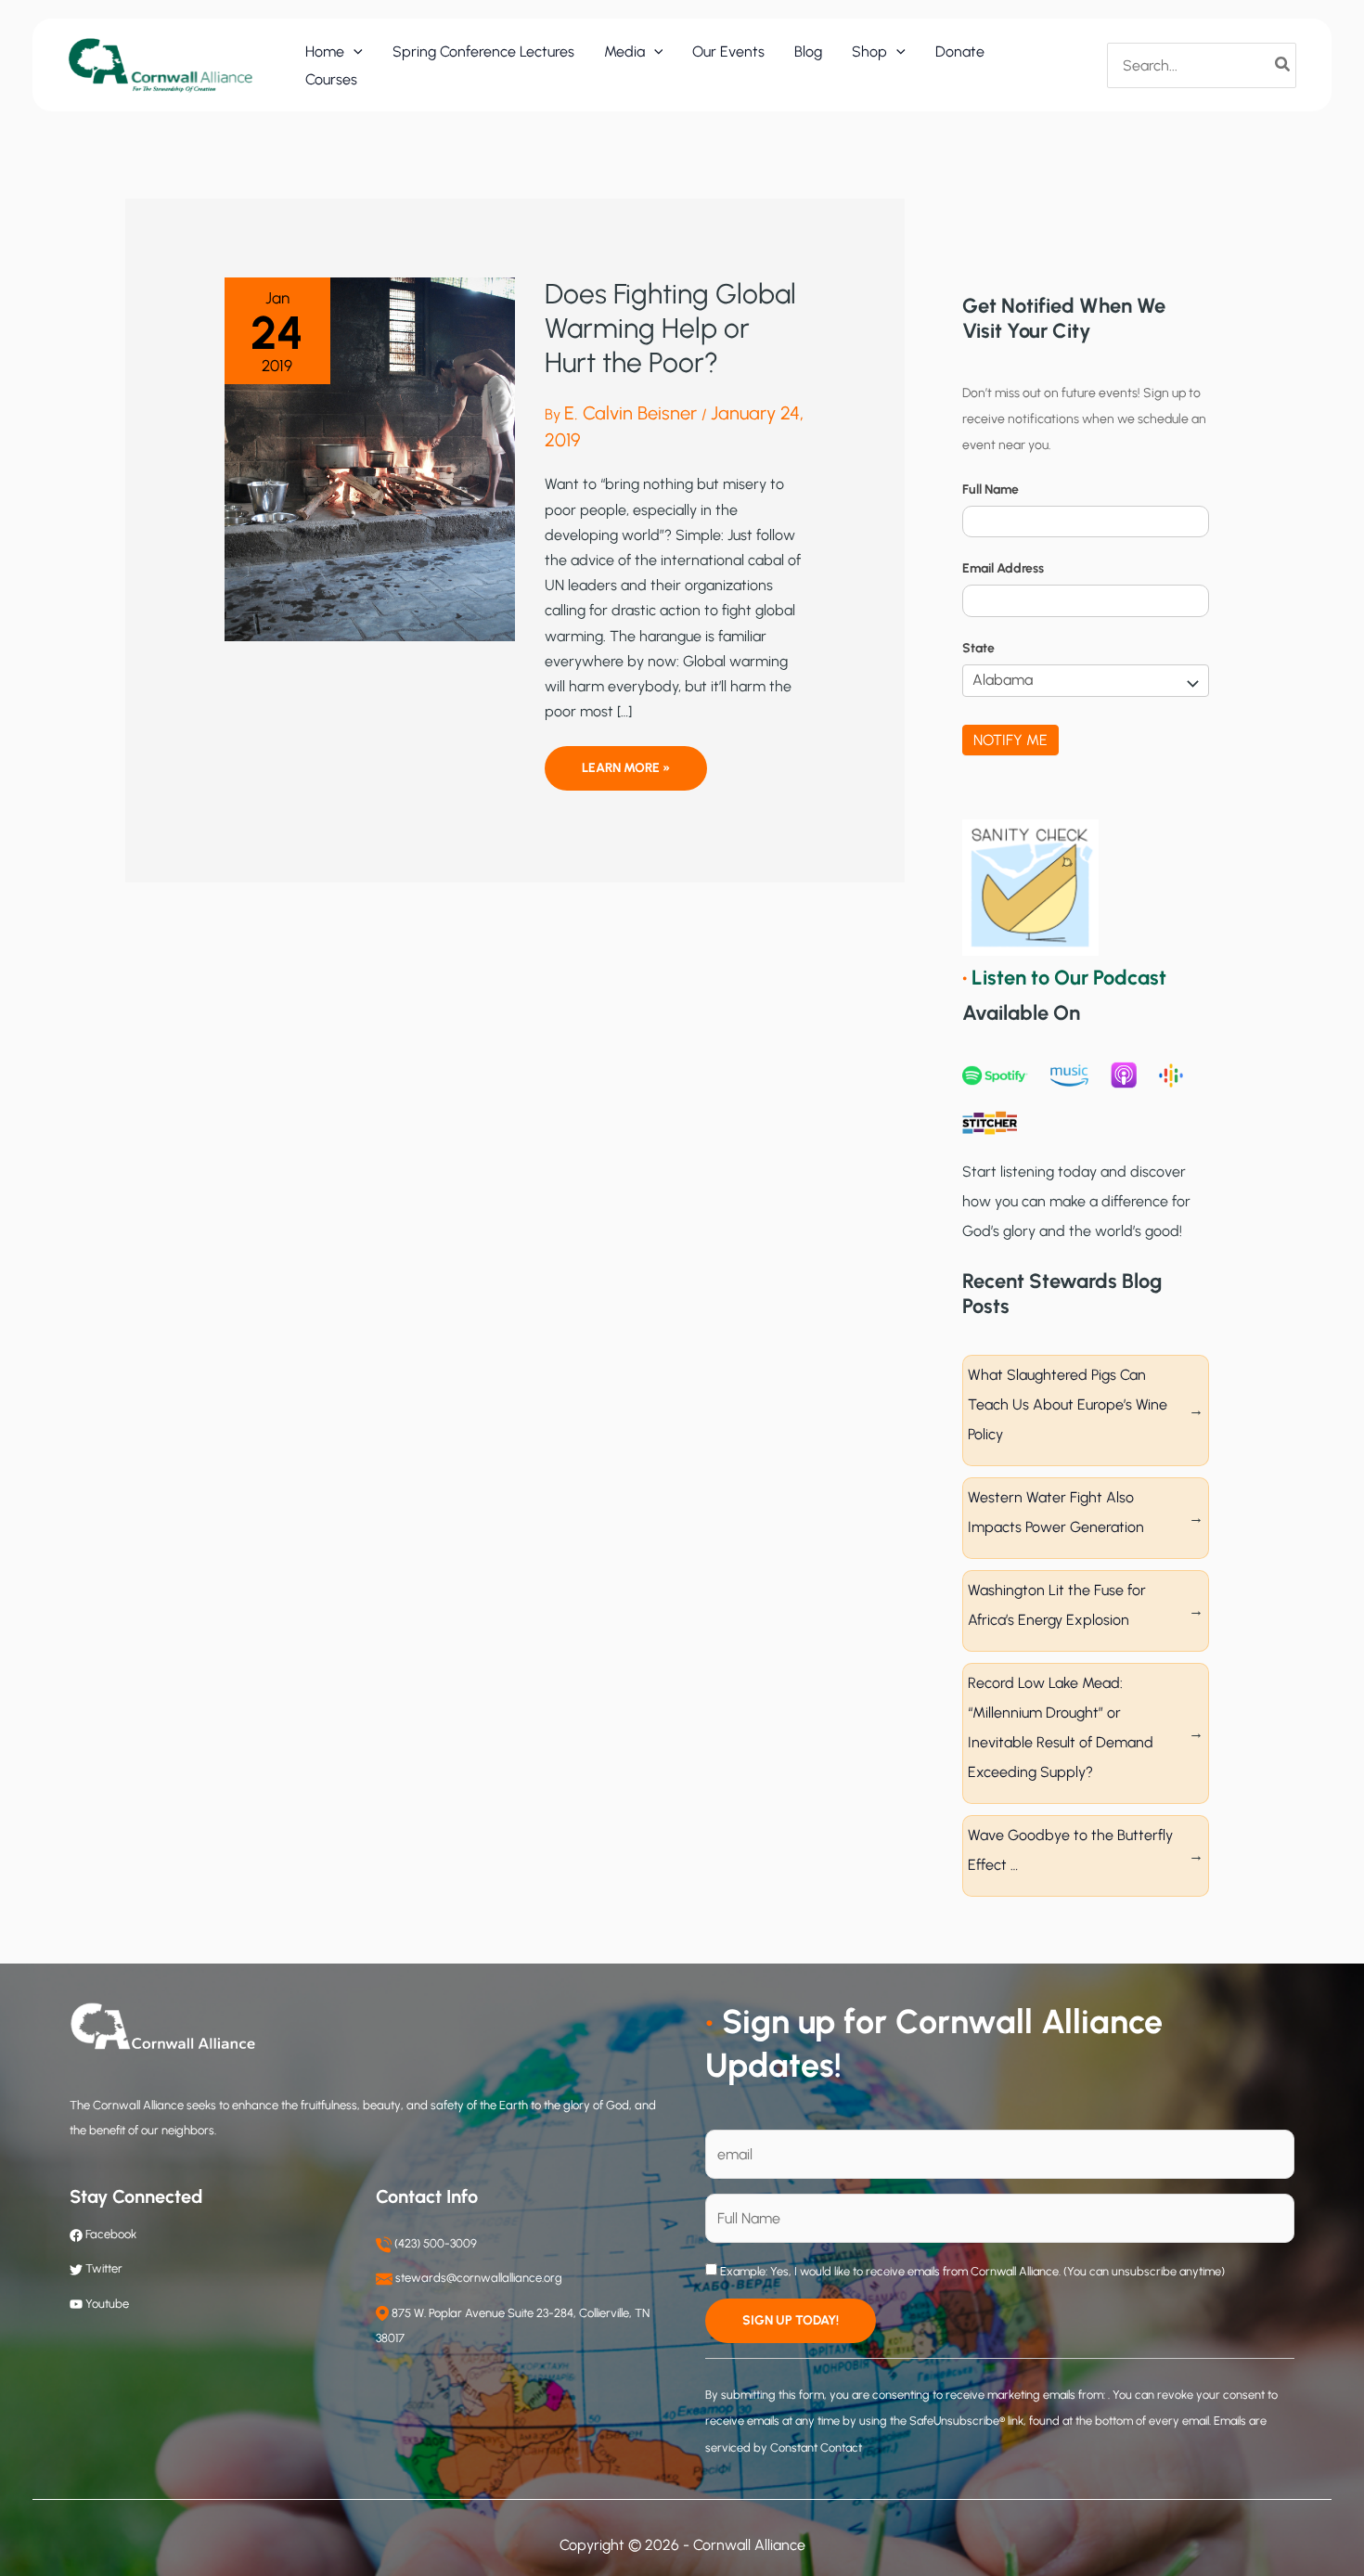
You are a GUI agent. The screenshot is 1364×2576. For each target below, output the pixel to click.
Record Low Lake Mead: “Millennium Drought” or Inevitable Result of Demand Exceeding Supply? (1061, 1727)
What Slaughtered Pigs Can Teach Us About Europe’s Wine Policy (1068, 1404)
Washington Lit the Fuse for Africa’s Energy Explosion (1057, 1605)
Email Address (1003, 568)
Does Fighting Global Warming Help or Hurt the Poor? (670, 328)
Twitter (104, 2268)
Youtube (107, 2304)
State (978, 648)
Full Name (991, 489)
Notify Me (1010, 740)
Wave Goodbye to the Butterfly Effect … (1070, 1850)
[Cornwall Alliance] (161, 64)
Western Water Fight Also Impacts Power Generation (1056, 1512)
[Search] (1283, 65)
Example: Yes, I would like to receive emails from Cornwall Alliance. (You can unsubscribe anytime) (971, 2271)
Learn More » (625, 775)
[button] (354, 52)
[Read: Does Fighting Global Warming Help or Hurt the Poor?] (370, 458)
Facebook (109, 2234)
